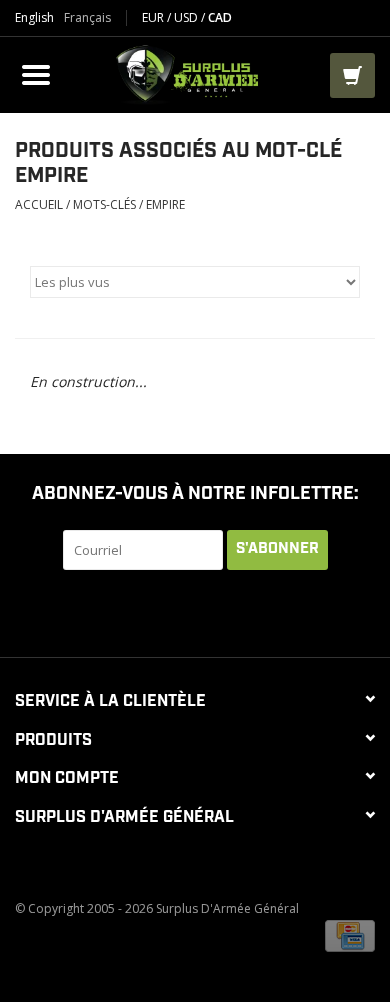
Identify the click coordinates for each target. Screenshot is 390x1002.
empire (165, 204)
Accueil (39, 204)
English (34, 18)
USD (187, 17)
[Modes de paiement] (350, 934)
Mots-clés (104, 204)
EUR (154, 17)
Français (87, 18)
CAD (220, 17)
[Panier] (352, 75)
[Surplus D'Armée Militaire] (193, 72)
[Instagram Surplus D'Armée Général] (285, 611)
